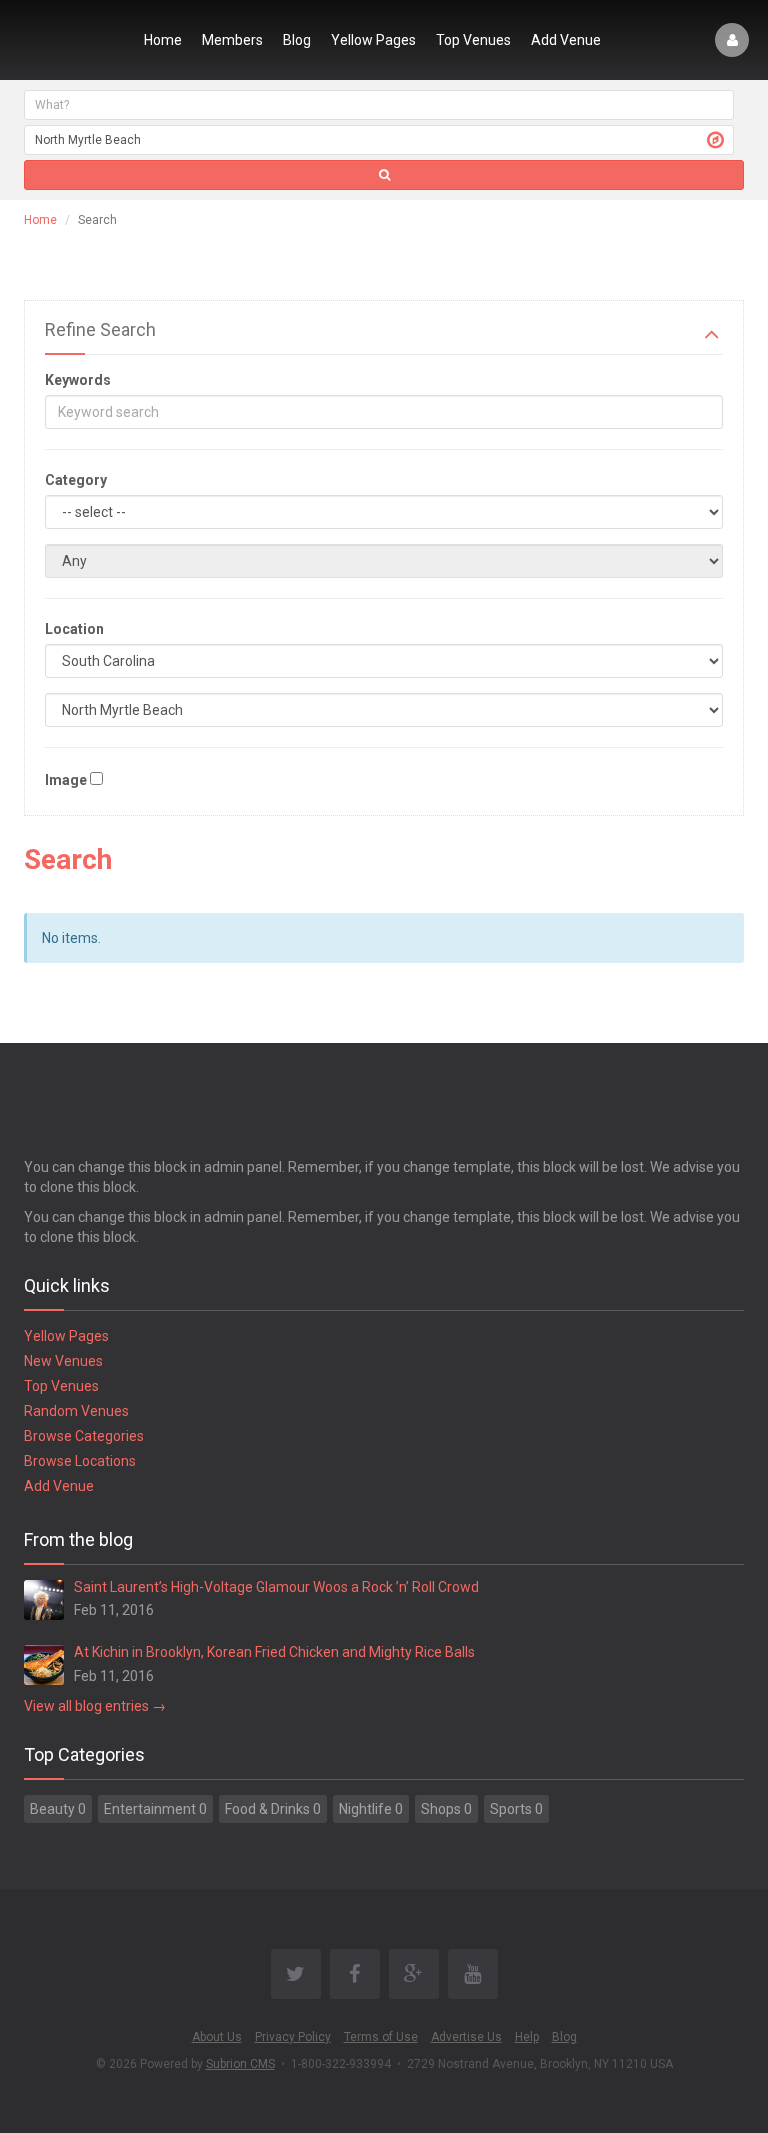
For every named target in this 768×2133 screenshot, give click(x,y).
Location (74, 629)
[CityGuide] (71, 40)
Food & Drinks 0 (273, 1809)
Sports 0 (516, 1809)
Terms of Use (381, 2037)
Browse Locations (80, 1461)
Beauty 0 (58, 1809)
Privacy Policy (293, 2037)
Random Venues (76, 1411)
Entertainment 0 (155, 1809)
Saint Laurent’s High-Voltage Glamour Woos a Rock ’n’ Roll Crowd (276, 1587)
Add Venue (566, 40)
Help (527, 2037)
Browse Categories (84, 1436)
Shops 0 (446, 1809)
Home (163, 40)
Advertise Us (466, 2037)
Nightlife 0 (371, 1809)
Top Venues (473, 40)
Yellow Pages (373, 40)
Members (232, 40)
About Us (217, 2037)
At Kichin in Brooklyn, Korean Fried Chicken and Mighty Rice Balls (274, 1652)
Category (76, 480)
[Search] (384, 175)
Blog (297, 40)
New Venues (63, 1361)
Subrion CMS (240, 2064)
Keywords (78, 380)
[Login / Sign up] (732, 40)
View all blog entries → (95, 1706)
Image (66, 780)
